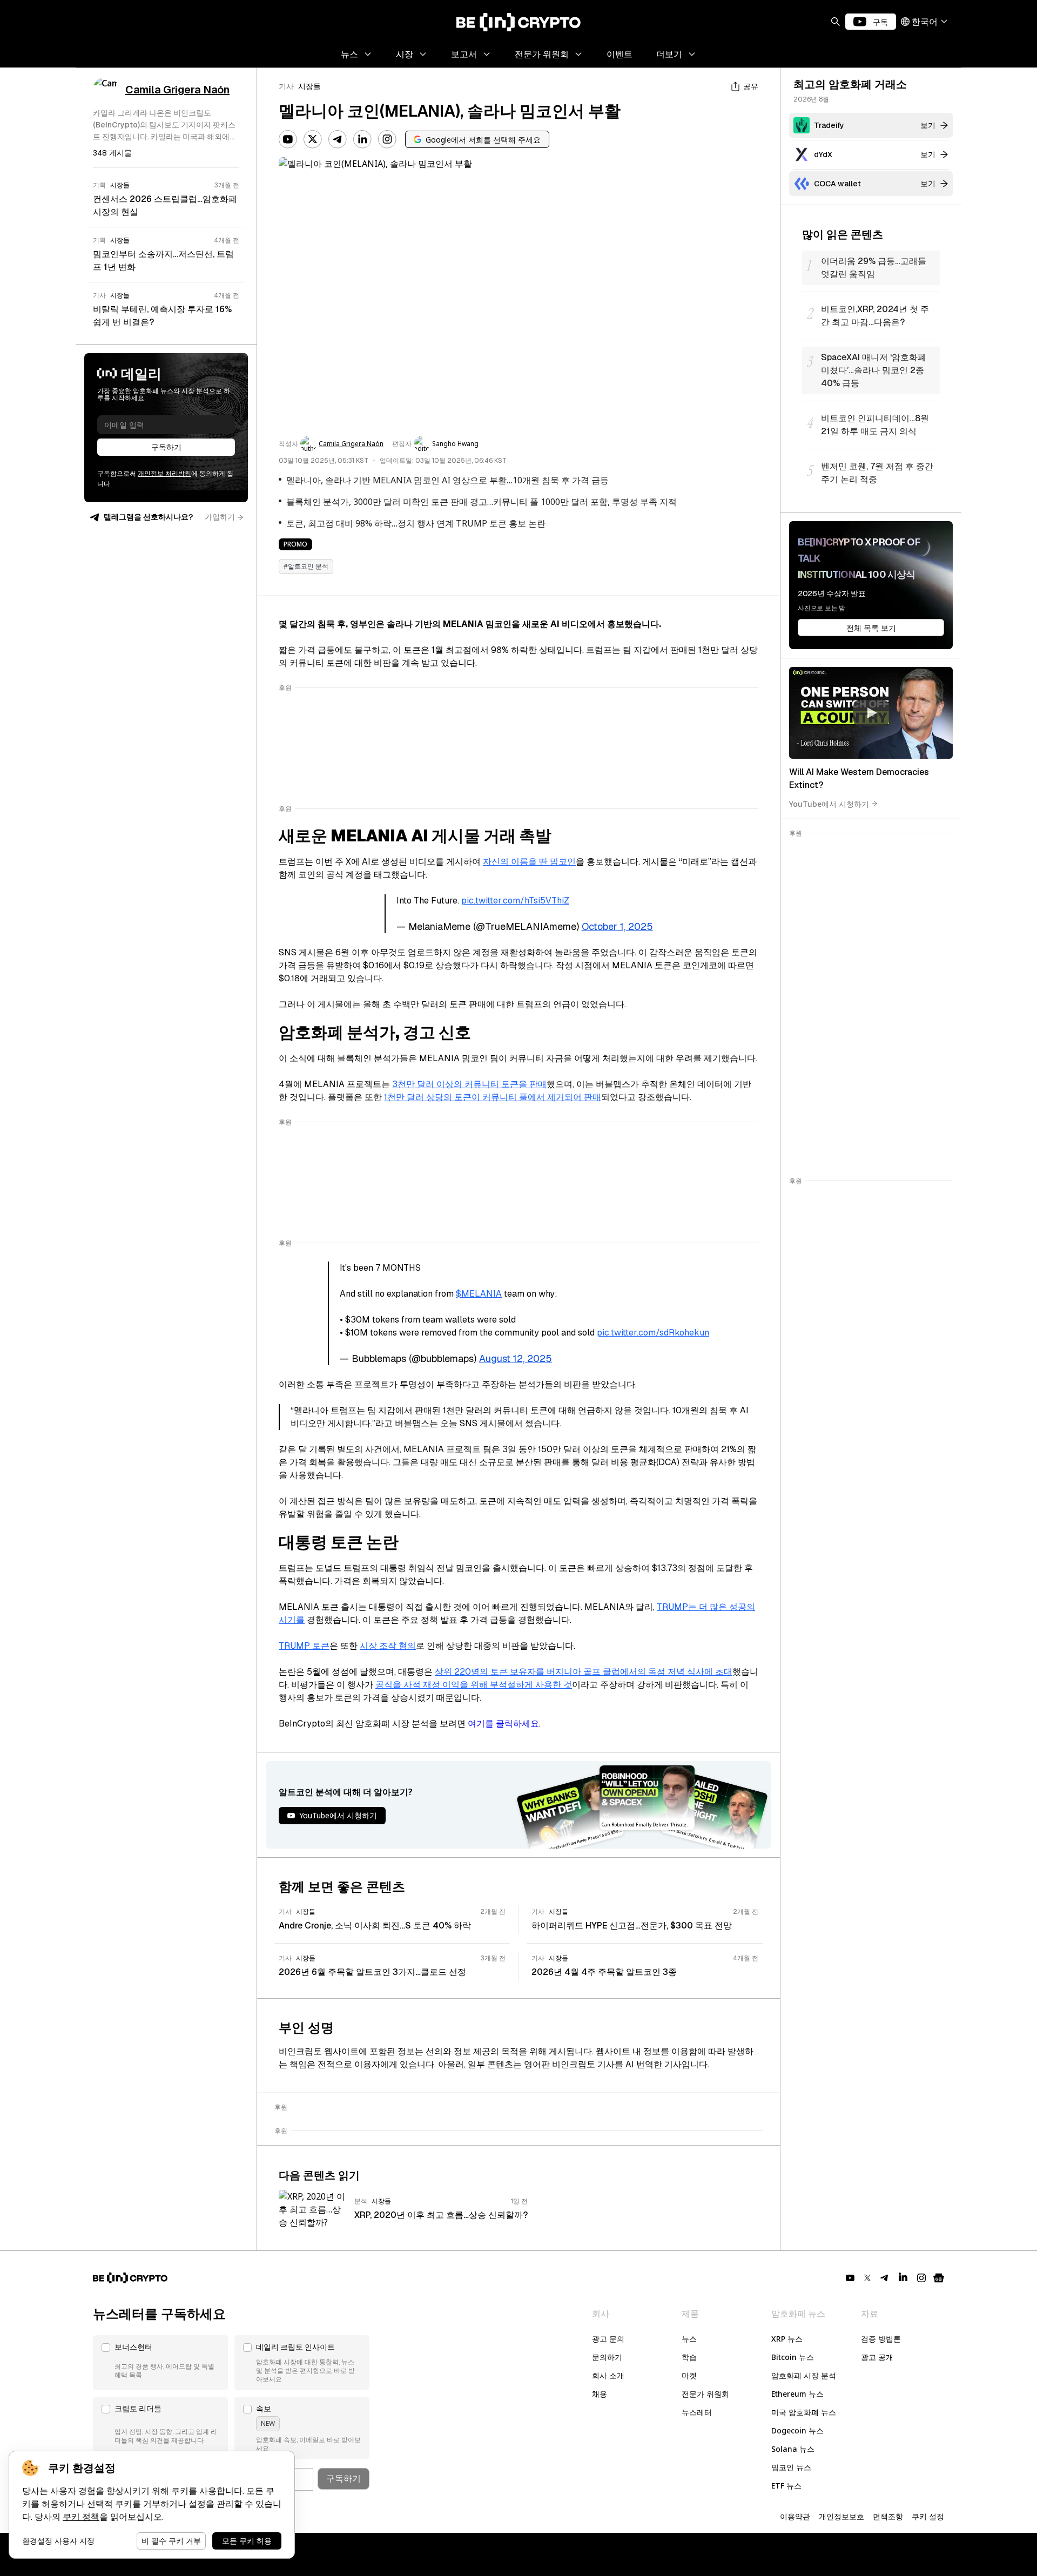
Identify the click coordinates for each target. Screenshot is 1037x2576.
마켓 (689, 2375)
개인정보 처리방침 (164, 474)
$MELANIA (479, 1294)
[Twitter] (313, 139)
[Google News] (939, 2278)
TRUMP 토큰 (304, 1646)
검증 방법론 (881, 2339)
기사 (286, 86)
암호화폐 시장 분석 (804, 2375)
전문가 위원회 (705, 2394)
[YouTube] (288, 139)
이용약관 (795, 2516)
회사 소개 (608, 2375)
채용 (600, 2394)
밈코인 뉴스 (791, 2467)
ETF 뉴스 (786, 2486)
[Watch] (871, 713)
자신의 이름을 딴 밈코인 (529, 862)
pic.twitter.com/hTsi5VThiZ (515, 901)
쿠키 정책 (81, 2517)
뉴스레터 (697, 2412)
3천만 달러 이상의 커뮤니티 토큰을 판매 (469, 1084)
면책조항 (888, 2516)
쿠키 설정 (928, 2516)
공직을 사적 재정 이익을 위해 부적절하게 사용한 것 (474, 1685)
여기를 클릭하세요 (503, 1724)
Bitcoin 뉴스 (793, 2357)
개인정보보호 (841, 2516)
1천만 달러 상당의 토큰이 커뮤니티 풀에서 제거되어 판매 (493, 1097)
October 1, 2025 (617, 926)
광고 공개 (877, 2357)
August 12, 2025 (516, 1358)
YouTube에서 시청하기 (829, 803)
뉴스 (689, 2339)
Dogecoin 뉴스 (797, 2430)
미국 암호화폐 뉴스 (804, 2412)
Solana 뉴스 (793, 2449)
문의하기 (607, 2357)
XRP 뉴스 (787, 2339)
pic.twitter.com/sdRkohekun (653, 1333)
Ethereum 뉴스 (797, 2394)
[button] (160, 2363)
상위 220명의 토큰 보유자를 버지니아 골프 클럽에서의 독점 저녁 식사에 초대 (584, 1672)
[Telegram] (338, 139)
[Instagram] (387, 139)
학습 (689, 2357)
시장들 (309, 86)
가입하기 (220, 517)
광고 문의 (608, 2339)
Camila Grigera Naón (351, 444)
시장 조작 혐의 (388, 1646)
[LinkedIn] (362, 139)
